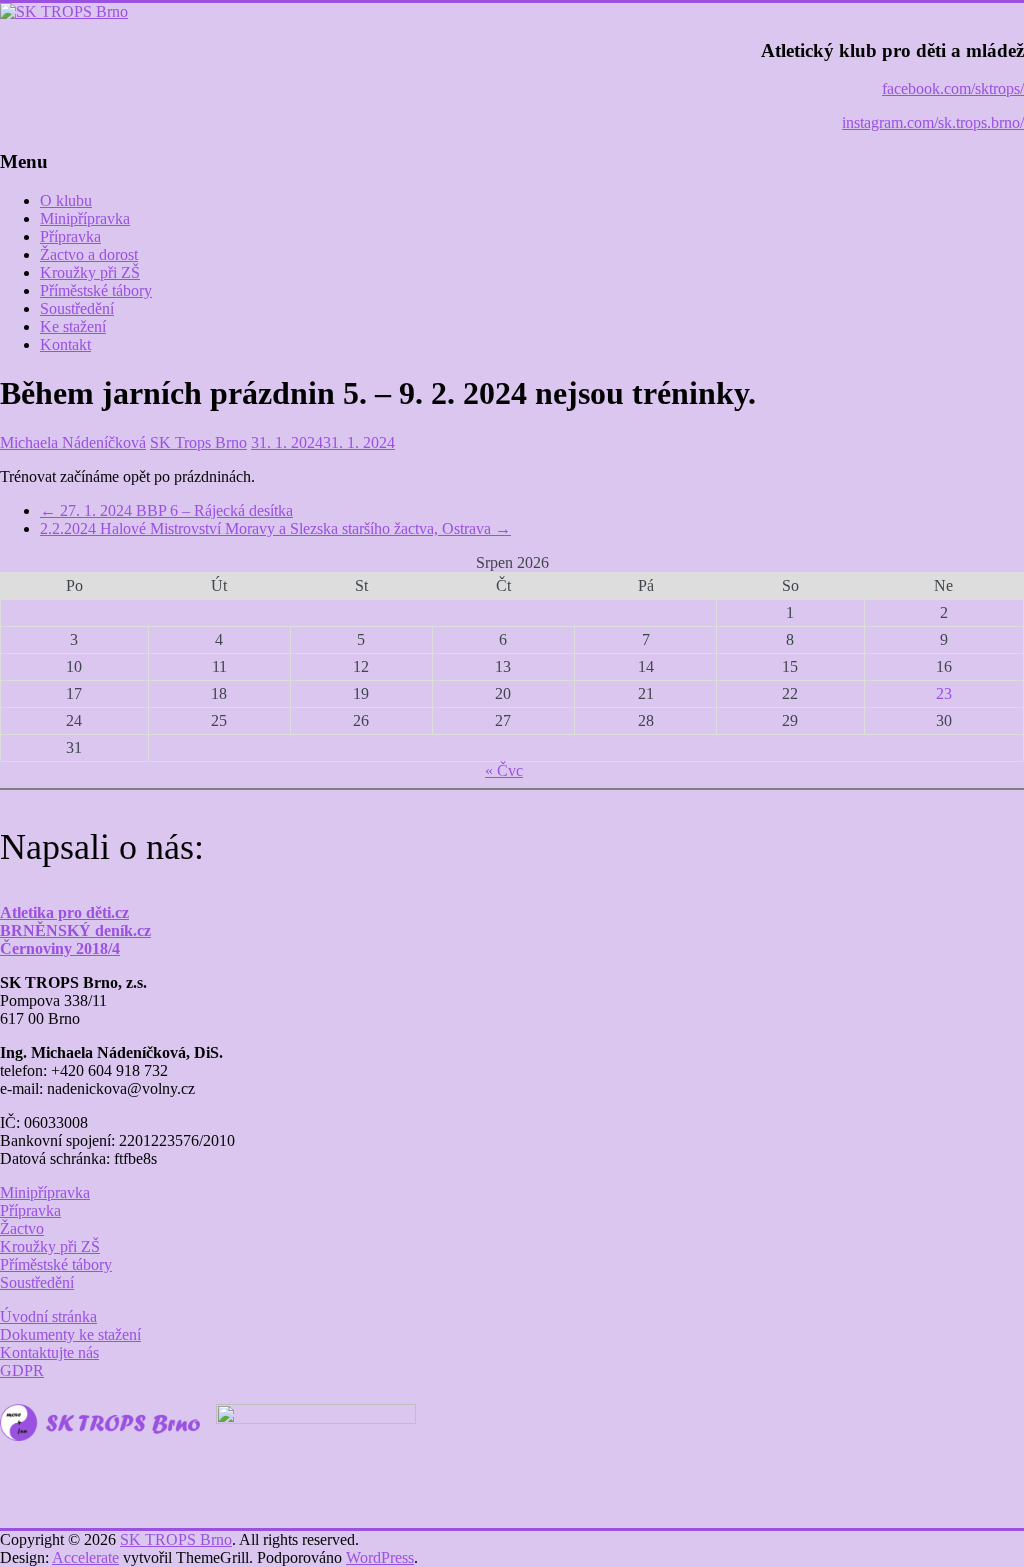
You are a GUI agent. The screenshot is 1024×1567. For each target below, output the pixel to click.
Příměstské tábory (96, 290)
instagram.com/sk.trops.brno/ (933, 122)
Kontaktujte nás (49, 1352)
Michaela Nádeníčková (73, 442)
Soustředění (77, 308)
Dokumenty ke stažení (70, 1334)
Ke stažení (73, 326)
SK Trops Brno (198, 442)
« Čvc (504, 770)
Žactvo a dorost (89, 254)
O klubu (66, 200)
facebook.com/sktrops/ (953, 88)
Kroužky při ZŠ (90, 272)
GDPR (22, 1370)
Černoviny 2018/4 (60, 948)
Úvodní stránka (48, 1316)
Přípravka (70, 236)
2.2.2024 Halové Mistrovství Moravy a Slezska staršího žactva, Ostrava (275, 528)
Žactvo (22, 1228)
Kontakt (65, 344)
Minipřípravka (85, 218)
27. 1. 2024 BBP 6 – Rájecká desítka (166, 510)
